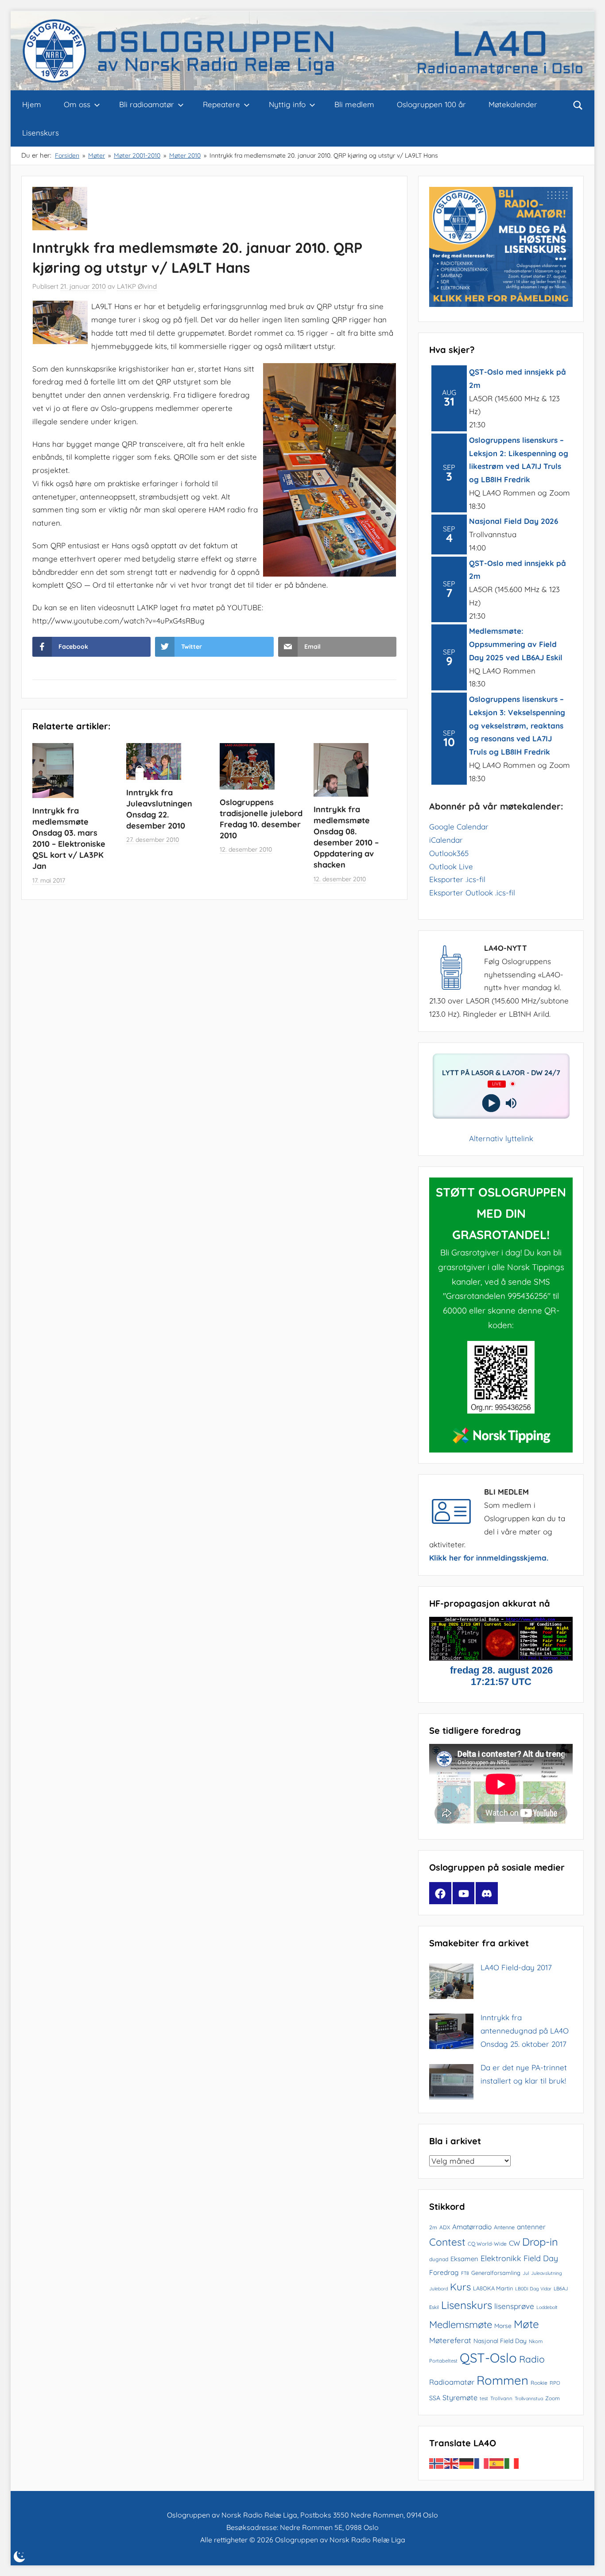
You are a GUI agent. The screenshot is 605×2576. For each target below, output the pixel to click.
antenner (531, 2227)
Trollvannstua (529, 2398)
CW (514, 2243)
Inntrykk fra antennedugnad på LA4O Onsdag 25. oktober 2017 (525, 2031)
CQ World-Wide (487, 2244)
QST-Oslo (488, 2358)
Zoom (553, 2398)
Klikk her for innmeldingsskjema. (489, 1558)
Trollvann (501, 2398)
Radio (532, 2359)
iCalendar (446, 840)
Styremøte (460, 2398)
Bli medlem (354, 104)
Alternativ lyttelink (501, 1138)
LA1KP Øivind (137, 286)
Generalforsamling (496, 2273)
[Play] (491, 1103)
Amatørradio (472, 2227)
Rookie (539, 2383)
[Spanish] (497, 2463)
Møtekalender (513, 104)
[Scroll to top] (588, 2559)
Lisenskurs (41, 133)
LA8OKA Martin (493, 2288)
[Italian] (512, 2463)
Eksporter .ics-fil (457, 879)
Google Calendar (459, 827)
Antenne (504, 2227)
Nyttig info (287, 104)
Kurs (460, 2287)
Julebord (438, 2289)
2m (433, 2227)
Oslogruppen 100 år (431, 104)
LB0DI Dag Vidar (533, 2289)
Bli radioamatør (147, 104)
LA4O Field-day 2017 (516, 1967)
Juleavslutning (547, 2273)
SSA (435, 2398)
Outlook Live (451, 866)
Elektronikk (501, 2258)
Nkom (536, 2341)
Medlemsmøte (461, 2324)
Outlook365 (449, 853)
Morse (503, 2326)
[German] (467, 2463)
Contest (447, 2242)
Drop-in (540, 2242)
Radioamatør (452, 2382)
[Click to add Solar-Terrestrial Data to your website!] (501, 1658)
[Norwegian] (437, 2463)
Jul (526, 2273)
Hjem (32, 104)
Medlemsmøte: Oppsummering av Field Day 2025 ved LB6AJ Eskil (516, 644)
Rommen (502, 2380)
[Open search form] (578, 105)
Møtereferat (450, 2340)
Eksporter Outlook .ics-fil (472, 893)
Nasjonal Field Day (500, 2341)
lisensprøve (514, 2306)
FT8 (465, 2273)
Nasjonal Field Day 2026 (514, 521)
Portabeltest (443, 2361)
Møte (526, 2324)
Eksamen (464, 2259)
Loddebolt (547, 2307)
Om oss (77, 104)
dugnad (439, 2259)
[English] (452, 2463)
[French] (482, 2463)
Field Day (541, 2258)
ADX (445, 2227)
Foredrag (444, 2272)
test (484, 2398)
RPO (555, 2383)
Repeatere (221, 104)
